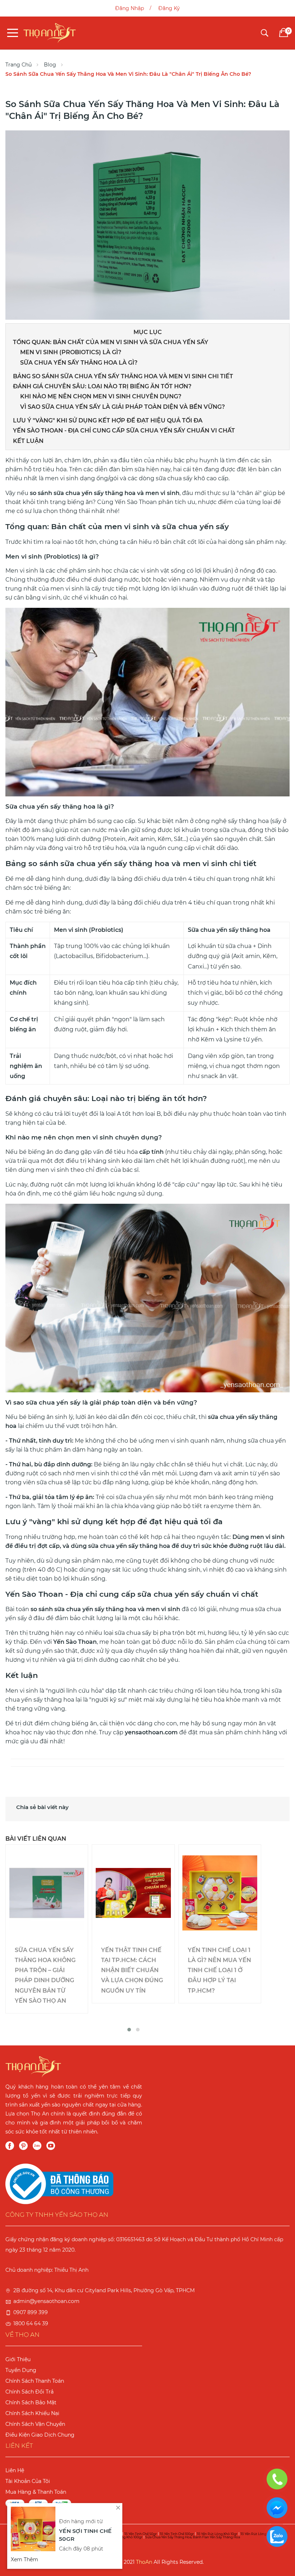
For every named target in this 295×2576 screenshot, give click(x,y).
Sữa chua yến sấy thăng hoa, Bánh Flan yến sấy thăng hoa (193, 2537)
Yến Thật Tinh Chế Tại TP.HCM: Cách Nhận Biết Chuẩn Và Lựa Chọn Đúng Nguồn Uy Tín (132, 1970)
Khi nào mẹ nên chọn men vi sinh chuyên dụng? (101, 396)
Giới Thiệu (18, 2359)
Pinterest (23, 2146)
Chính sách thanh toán (35, 2381)
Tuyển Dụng (21, 2370)
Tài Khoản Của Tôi (28, 2481)
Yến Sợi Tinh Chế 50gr (85, 2535)
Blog (50, 65)
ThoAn (144, 2562)
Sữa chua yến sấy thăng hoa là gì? (79, 363)
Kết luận (28, 441)
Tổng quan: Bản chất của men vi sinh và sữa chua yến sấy (111, 342)
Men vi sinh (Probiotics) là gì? (71, 352)
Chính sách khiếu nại (32, 2413)
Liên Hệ (15, 2470)
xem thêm (24, 2559)
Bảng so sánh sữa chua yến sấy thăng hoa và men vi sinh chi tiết (123, 376)
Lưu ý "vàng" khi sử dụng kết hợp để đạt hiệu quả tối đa (108, 420)
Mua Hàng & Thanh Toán (36, 2492)
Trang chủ (19, 65)
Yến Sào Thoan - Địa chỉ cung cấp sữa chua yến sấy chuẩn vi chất (124, 431)
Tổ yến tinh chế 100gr (177, 2534)
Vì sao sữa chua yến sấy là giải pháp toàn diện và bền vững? (122, 407)
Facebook (10, 2146)
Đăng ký (169, 8)
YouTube (51, 2146)
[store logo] (50, 33)
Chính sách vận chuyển (35, 2424)
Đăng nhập (130, 8)
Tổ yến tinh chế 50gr (140, 2534)
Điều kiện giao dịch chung (40, 2435)
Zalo (37, 2146)
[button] (129, 2030)
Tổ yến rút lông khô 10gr (217, 2534)
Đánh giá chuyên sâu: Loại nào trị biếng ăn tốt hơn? (102, 386)
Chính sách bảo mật (31, 2402)
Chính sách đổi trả (29, 2392)
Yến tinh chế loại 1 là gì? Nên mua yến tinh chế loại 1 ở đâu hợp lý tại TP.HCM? (219, 1970)
